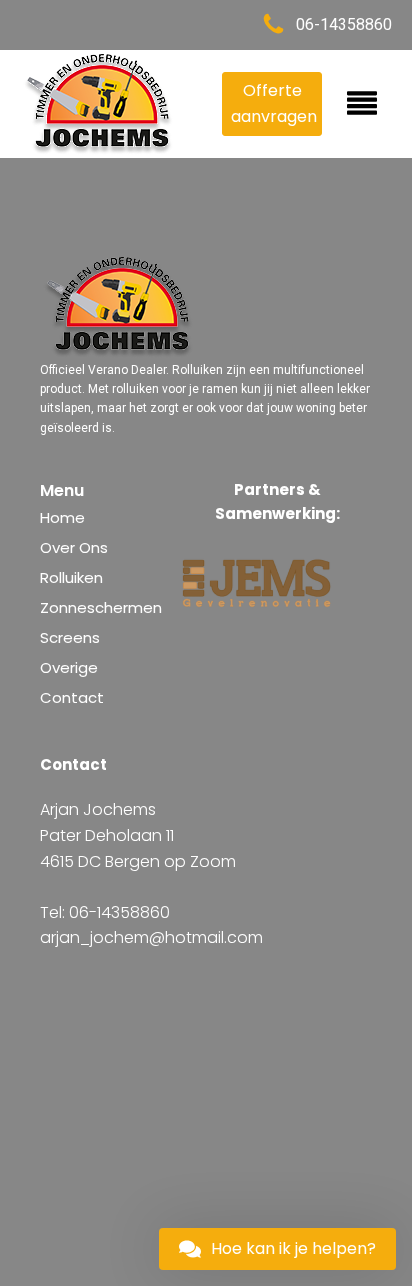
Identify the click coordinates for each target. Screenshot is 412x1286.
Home (62, 517)
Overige (69, 667)
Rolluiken (71, 577)
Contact (72, 697)
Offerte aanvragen (274, 103)
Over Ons (74, 547)
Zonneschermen (101, 607)
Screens (70, 637)
